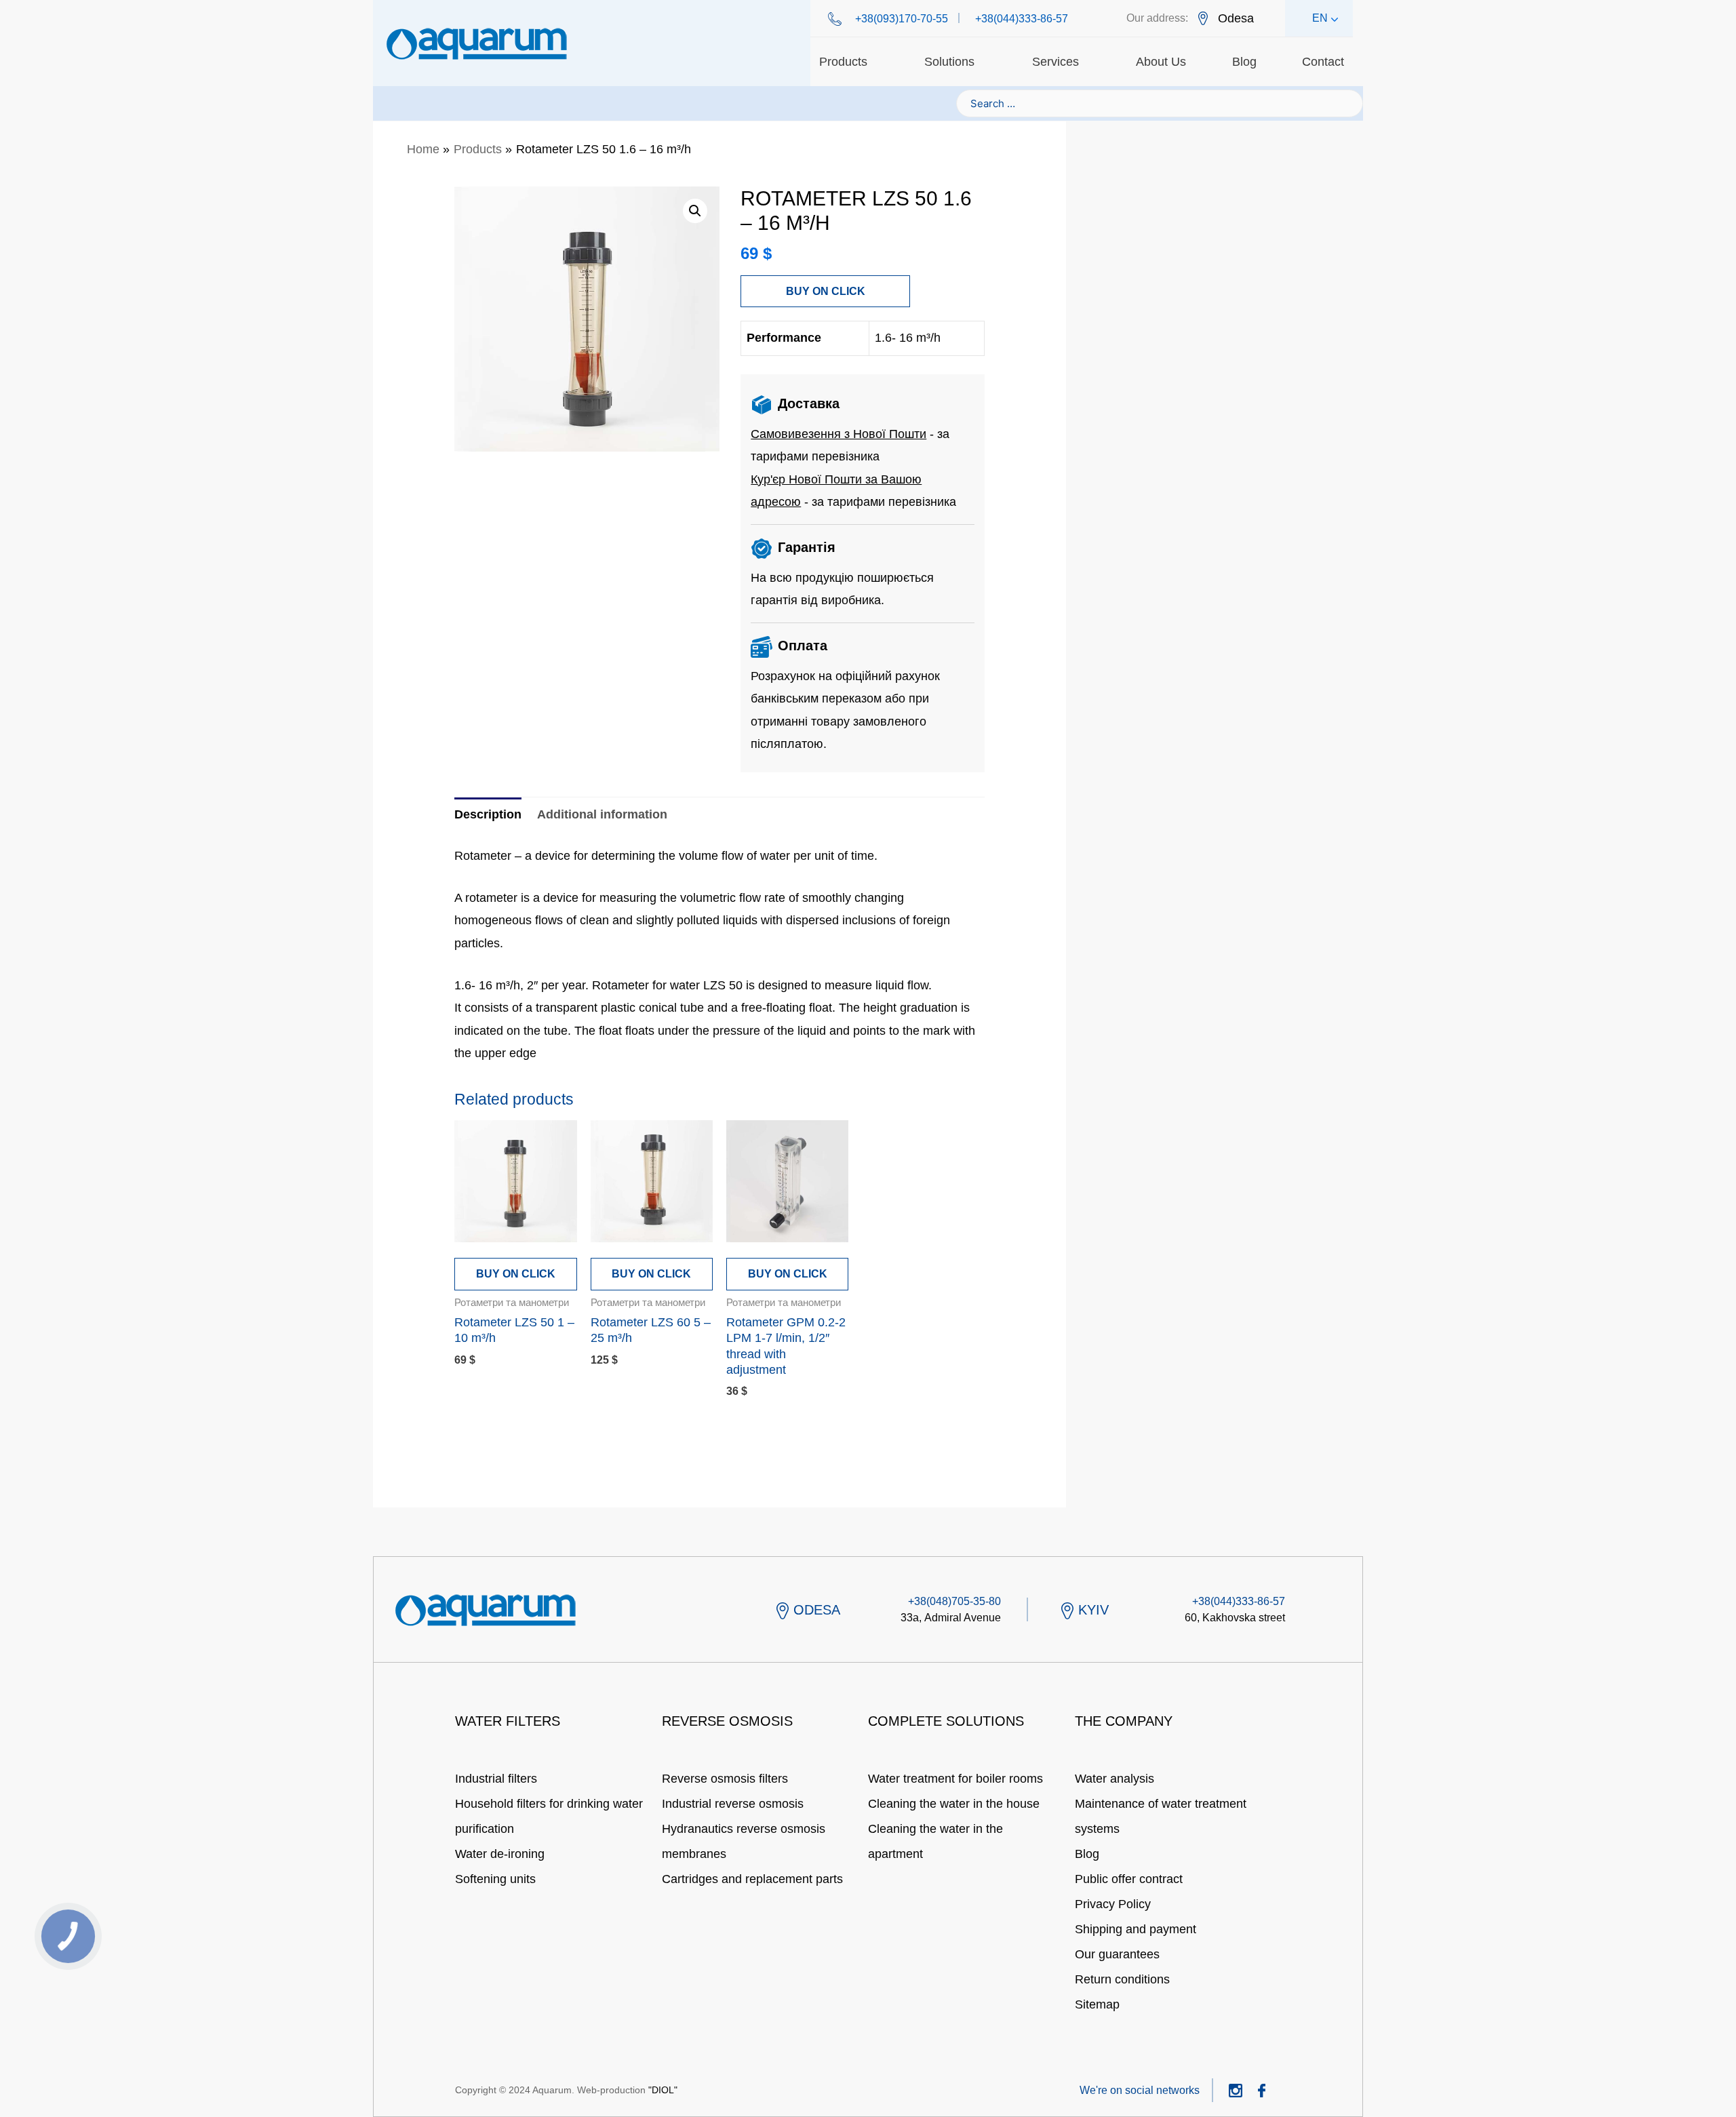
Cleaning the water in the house (954, 1804)
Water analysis (1114, 1779)
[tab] (488, 815)
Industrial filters (496, 1779)
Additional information (602, 814)
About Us (1161, 62)
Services (1056, 62)
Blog (1244, 62)
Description (488, 814)
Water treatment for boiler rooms (955, 1779)
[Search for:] (1160, 103)
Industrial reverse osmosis (733, 1804)
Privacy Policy (1113, 1904)
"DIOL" (663, 2090)
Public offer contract (1129, 1879)
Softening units (495, 1879)
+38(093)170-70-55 (902, 19)
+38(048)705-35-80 (954, 1601)
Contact (1323, 62)
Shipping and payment (1136, 1929)
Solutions (949, 62)
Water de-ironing (500, 1854)
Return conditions (1122, 1979)
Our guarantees (1117, 1954)
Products (843, 62)
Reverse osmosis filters (725, 1779)
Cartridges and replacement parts (752, 1879)
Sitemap (1097, 2004)
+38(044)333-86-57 (1022, 19)
